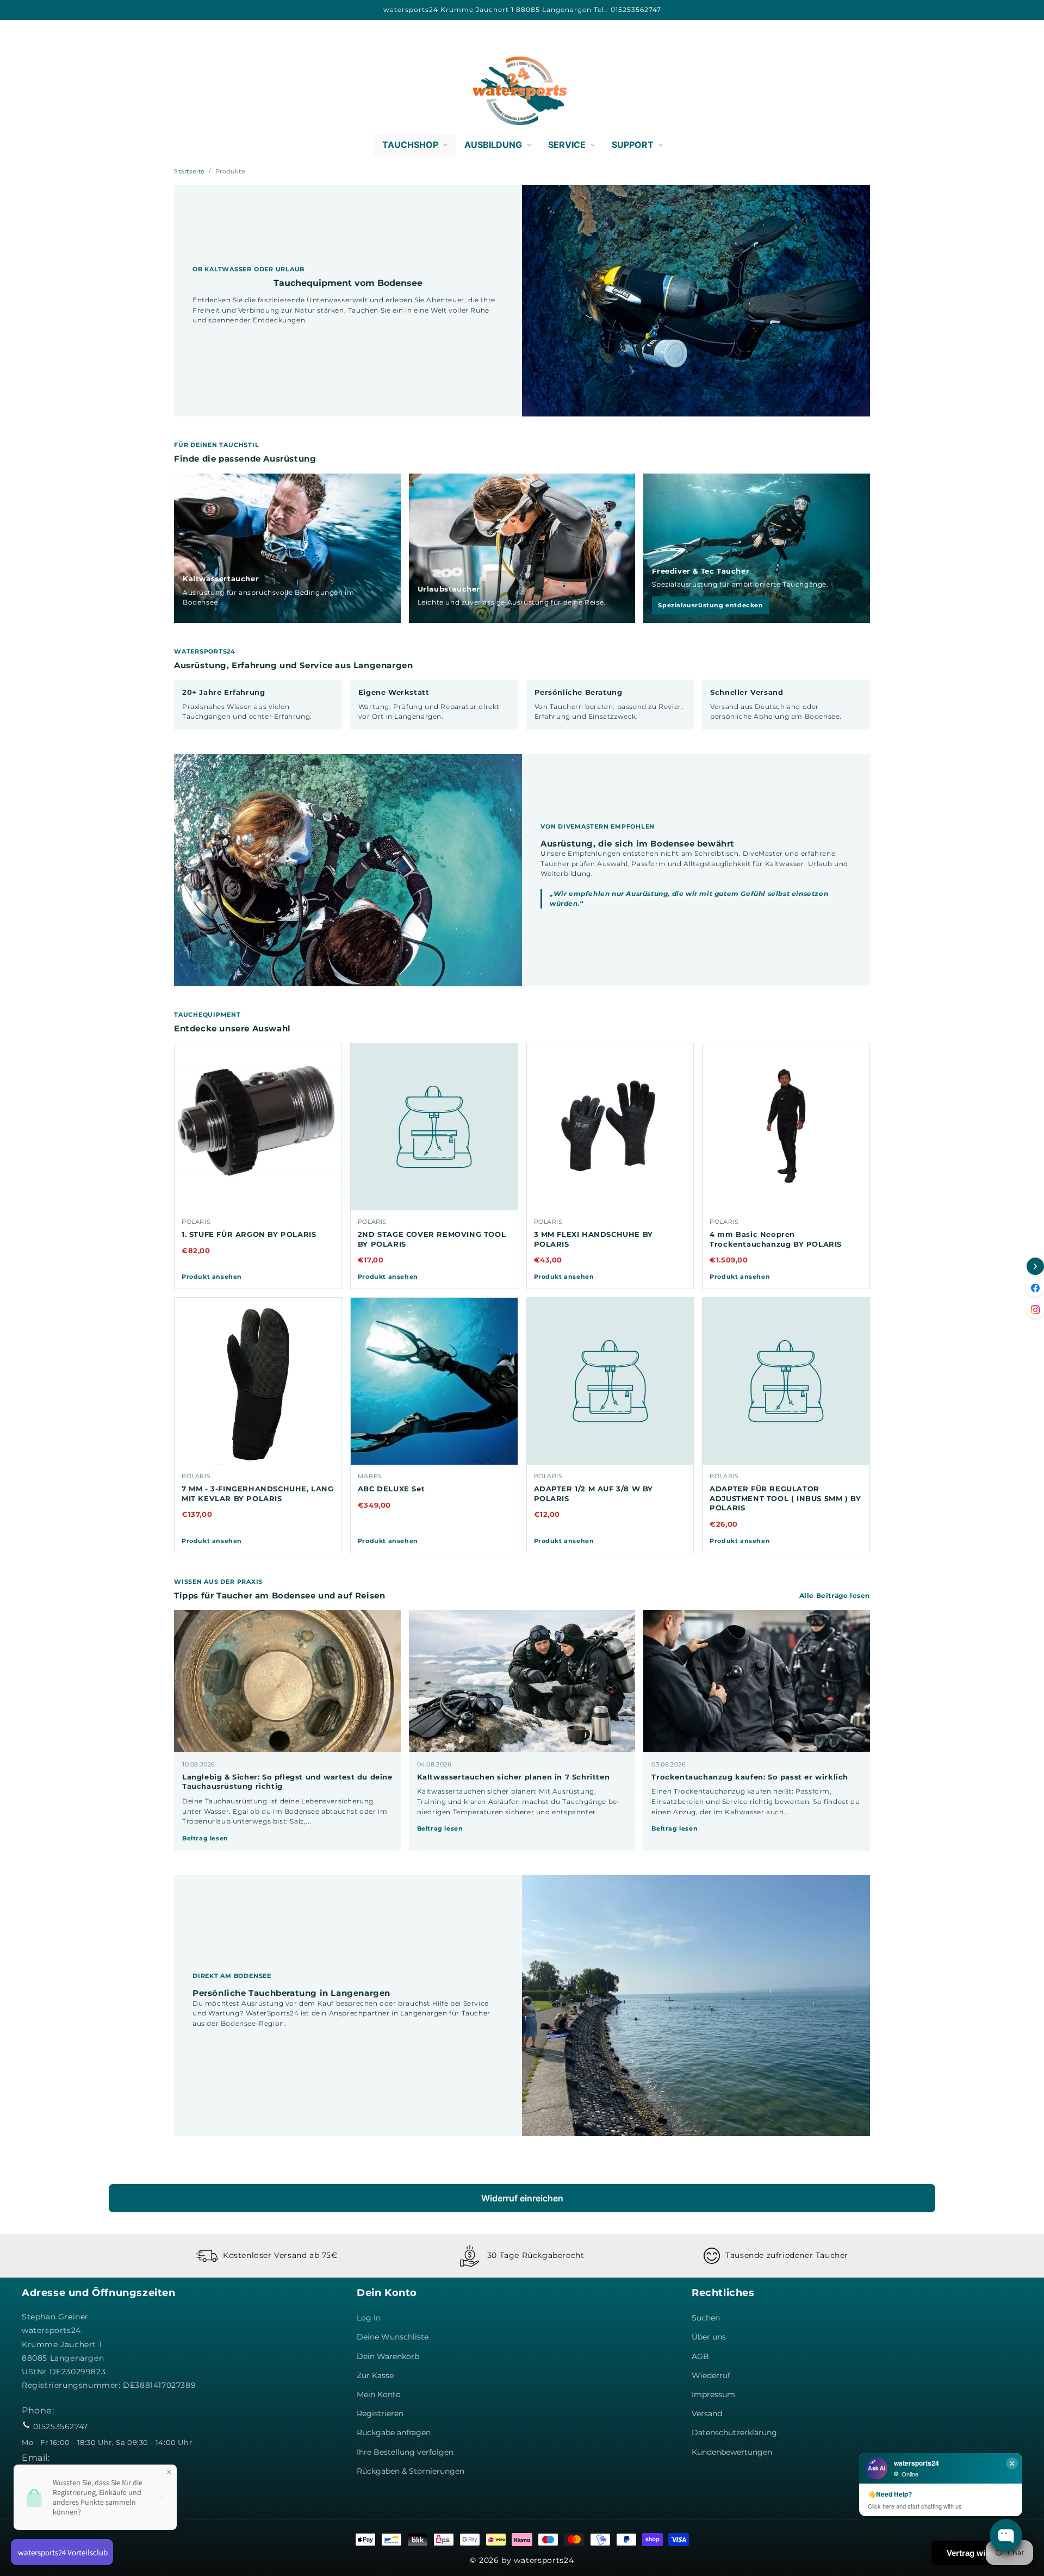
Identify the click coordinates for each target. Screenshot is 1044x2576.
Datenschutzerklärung (734, 2432)
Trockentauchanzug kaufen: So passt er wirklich (750, 1777)
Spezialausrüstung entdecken (710, 605)
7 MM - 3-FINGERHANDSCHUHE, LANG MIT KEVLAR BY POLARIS (258, 1494)
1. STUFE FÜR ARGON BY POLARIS (249, 1234)
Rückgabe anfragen (394, 2432)
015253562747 (61, 2426)
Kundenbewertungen (732, 2452)
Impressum (713, 2394)
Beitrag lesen (205, 1838)
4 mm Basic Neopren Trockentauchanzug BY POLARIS (776, 1239)
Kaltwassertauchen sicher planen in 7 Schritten (514, 1777)
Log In (369, 2318)
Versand (707, 2413)
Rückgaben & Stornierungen (411, 2471)
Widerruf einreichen (522, 2198)
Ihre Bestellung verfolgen (405, 2452)
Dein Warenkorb (388, 2356)
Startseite (189, 171)
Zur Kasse (375, 2375)
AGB (700, 2356)
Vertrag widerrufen (982, 2553)
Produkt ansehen (212, 1277)
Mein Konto (379, 2394)
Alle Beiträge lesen (835, 1595)
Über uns (709, 2337)
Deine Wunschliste (393, 2337)
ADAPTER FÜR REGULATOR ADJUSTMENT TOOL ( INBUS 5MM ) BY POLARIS (785, 1498)
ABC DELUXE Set (391, 1489)
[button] (34, 91)
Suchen (706, 2318)
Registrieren (380, 2413)
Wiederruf (711, 2375)
